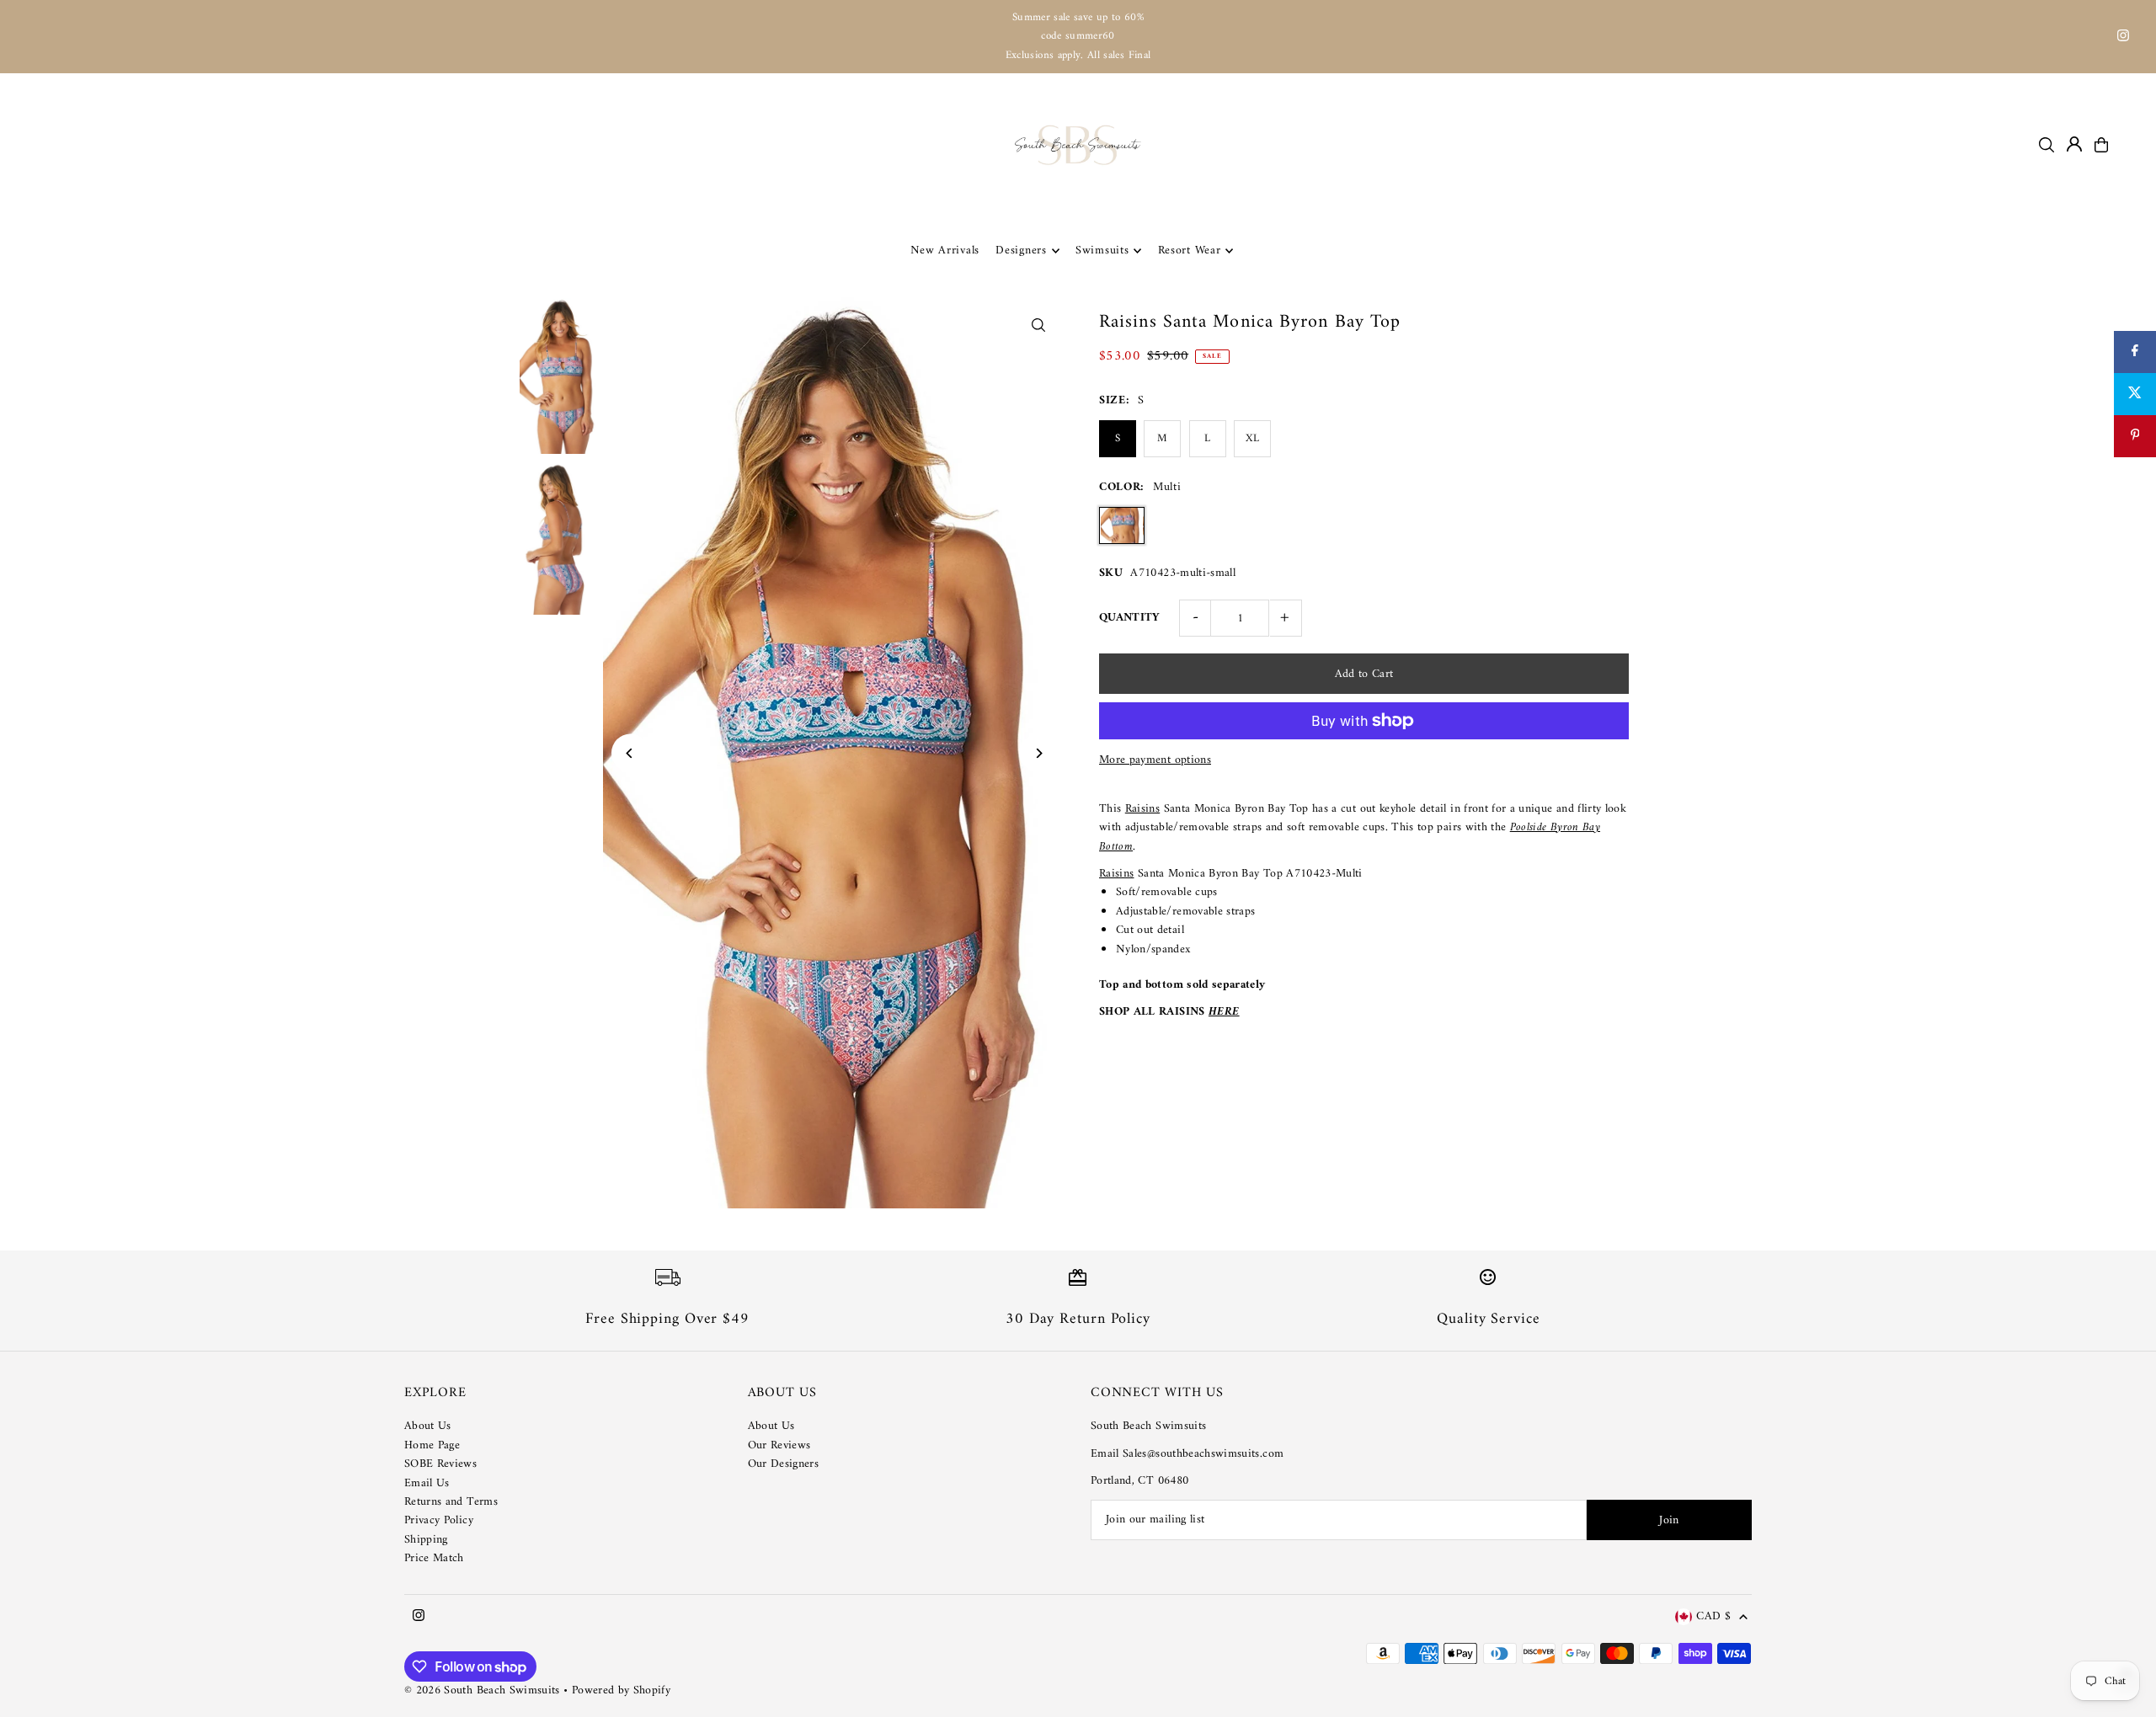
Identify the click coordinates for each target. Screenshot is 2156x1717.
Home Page (432, 1445)
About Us (428, 1426)
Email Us (427, 1483)
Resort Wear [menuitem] (1190, 251)
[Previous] (630, 753)
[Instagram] (2123, 38)
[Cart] (2101, 145)
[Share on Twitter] (2135, 394)
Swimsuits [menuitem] (1102, 251)
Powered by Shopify (621, 1690)
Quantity (1130, 618)
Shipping (426, 1540)
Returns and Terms (451, 1502)
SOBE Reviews (440, 1464)
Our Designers (784, 1464)
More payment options (1155, 760)
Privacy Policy (439, 1520)
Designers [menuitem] (1021, 251)
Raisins (1142, 809)
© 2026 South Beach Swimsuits (482, 1690)
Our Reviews (779, 1445)
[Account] (2074, 144)
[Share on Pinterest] (2135, 436)
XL (1252, 438)
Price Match (434, 1558)
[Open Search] (2047, 145)
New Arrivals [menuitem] (945, 251)
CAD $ (1713, 1617)
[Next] (1038, 753)
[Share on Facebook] (2135, 352)
